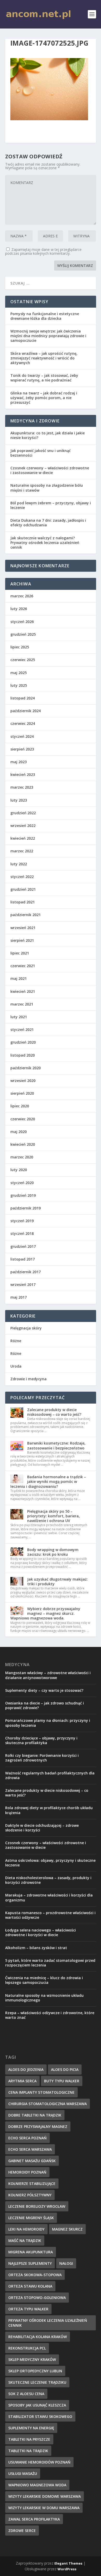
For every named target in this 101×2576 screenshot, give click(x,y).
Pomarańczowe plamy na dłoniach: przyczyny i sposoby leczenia (48, 1723)
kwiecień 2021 (23, 991)
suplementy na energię (31, 2428)
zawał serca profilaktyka (34, 2519)
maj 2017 (19, 1297)
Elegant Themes (68, 2563)
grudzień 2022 (23, 813)
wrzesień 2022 (23, 826)
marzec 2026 (22, 596)
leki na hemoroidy (26, 2229)
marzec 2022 (22, 851)
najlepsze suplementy (30, 2263)
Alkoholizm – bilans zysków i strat (36, 1948)
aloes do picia (65, 2069)
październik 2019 (26, 1208)
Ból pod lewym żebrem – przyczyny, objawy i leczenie (51, 505)
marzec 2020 (22, 1157)
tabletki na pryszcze (29, 2439)
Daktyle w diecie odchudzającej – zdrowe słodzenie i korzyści (42, 1828)
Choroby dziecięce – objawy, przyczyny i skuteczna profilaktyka (41, 1740)
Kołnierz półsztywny (30, 2195)
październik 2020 (26, 1068)
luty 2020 (19, 1170)
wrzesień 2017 (23, 1285)
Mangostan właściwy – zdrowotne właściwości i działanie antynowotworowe (48, 1675)
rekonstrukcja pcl (27, 2348)
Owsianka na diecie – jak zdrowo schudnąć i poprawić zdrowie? (45, 1705)
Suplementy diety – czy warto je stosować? (44, 1690)
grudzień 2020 (23, 1042)
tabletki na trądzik (28, 2451)
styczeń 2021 (22, 1029)
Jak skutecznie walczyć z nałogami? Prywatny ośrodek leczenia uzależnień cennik (45, 543)
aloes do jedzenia (26, 2069)
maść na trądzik (25, 2241)
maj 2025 (19, 673)
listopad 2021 (23, 902)
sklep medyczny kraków (32, 2359)
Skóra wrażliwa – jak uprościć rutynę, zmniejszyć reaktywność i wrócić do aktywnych (44, 358)
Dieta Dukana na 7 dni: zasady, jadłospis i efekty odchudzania (48, 523)
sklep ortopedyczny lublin (35, 2371)
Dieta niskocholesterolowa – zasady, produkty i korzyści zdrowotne (48, 1880)
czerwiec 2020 (23, 1119)
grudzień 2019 (23, 1195)
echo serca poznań (27, 2138)
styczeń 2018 (22, 1233)
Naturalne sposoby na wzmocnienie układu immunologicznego (44, 1998)
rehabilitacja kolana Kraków (38, 2337)
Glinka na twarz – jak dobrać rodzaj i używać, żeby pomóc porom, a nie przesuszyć (44, 398)
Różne (16, 1341)
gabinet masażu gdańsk (32, 2161)
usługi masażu (23, 2474)
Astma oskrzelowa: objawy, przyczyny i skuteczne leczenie (50, 1863)
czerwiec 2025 (23, 660)
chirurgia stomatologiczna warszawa (48, 2104)
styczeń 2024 (22, 736)
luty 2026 (19, 609)
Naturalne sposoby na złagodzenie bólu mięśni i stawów (47, 488)
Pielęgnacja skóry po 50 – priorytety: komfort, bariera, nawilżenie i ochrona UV (53, 1516)
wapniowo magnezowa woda (37, 2485)
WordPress (67, 2569)
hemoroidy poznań (27, 2172)
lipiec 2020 (20, 1106)
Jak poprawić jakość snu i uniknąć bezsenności (41, 453)
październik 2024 (26, 711)
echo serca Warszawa (30, 2149)
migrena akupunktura (31, 2252)
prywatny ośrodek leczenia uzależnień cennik (48, 2323)
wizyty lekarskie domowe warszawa (45, 2496)
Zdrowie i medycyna (28, 1379)
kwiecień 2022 (23, 838)
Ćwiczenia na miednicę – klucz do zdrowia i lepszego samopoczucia (44, 1980)
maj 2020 (19, 1132)
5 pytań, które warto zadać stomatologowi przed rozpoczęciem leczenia (50, 1963)
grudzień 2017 (23, 1246)
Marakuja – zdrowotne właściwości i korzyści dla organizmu (49, 1897)
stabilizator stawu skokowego (40, 2416)
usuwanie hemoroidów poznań (39, 2462)
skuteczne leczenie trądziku (37, 2382)
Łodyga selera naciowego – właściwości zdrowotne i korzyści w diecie (41, 1932)
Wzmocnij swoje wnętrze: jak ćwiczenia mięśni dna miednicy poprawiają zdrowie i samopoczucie (48, 336)
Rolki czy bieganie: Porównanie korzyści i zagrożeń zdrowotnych (42, 1758)
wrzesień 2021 (23, 928)
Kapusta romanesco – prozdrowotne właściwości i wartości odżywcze (50, 1915)
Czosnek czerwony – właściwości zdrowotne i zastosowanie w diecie (50, 470)
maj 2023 (19, 762)
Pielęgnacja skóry (26, 1328)
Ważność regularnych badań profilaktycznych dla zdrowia (50, 1775)
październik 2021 (26, 915)
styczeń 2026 (22, 622)
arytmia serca (22, 2081)
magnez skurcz (67, 2229)
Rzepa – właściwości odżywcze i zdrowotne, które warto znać (50, 2015)
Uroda (16, 1366)
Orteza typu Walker (28, 2309)
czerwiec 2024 (23, 723)
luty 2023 (19, 800)
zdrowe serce (22, 2531)
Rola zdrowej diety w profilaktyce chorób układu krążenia (49, 1810)
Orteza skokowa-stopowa (35, 2275)
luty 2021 (19, 1017)
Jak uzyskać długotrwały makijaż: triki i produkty (57, 1581)
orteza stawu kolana (30, 2286)
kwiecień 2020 (23, 1144)
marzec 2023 (22, 787)
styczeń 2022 (22, 877)
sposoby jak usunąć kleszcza (37, 2405)
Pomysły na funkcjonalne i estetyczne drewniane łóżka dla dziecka (45, 316)
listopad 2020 (23, 1055)
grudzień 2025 (23, 634)
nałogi (66, 2263)
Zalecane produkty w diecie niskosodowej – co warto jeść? (54, 1412)
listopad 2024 (23, 698)
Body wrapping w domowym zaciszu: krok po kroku (53, 1552)
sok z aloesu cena (26, 2394)
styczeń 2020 (22, 1183)
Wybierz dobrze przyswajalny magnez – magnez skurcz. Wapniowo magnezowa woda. (45, 1613)
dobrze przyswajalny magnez (38, 2126)
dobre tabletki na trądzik (35, 2115)
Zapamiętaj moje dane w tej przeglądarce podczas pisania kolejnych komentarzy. (43, 251)
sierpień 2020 (22, 1093)
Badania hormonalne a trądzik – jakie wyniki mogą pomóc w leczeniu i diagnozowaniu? (48, 1481)
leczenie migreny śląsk (31, 2218)
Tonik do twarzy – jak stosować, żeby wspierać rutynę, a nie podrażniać (44, 378)
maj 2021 (19, 978)
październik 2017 (26, 1272)
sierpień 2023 (22, 749)
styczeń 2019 (22, 1221)
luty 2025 (19, 685)
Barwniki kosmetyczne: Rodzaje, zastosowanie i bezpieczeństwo (56, 1445)
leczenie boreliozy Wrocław (37, 2206)
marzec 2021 (22, 1004)
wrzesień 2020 (23, 1081)
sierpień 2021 (22, 940)
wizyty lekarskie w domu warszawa (44, 2508)
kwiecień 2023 (23, 774)
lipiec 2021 (20, 953)
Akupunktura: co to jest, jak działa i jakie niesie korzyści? (48, 435)
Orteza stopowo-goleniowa (37, 2298)
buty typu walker (62, 2081)
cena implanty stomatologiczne (41, 2092)
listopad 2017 (23, 1259)
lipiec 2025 (20, 647)
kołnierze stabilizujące (32, 2184)
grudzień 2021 (23, 889)
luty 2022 (19, 864)
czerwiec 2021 (23, 966)
